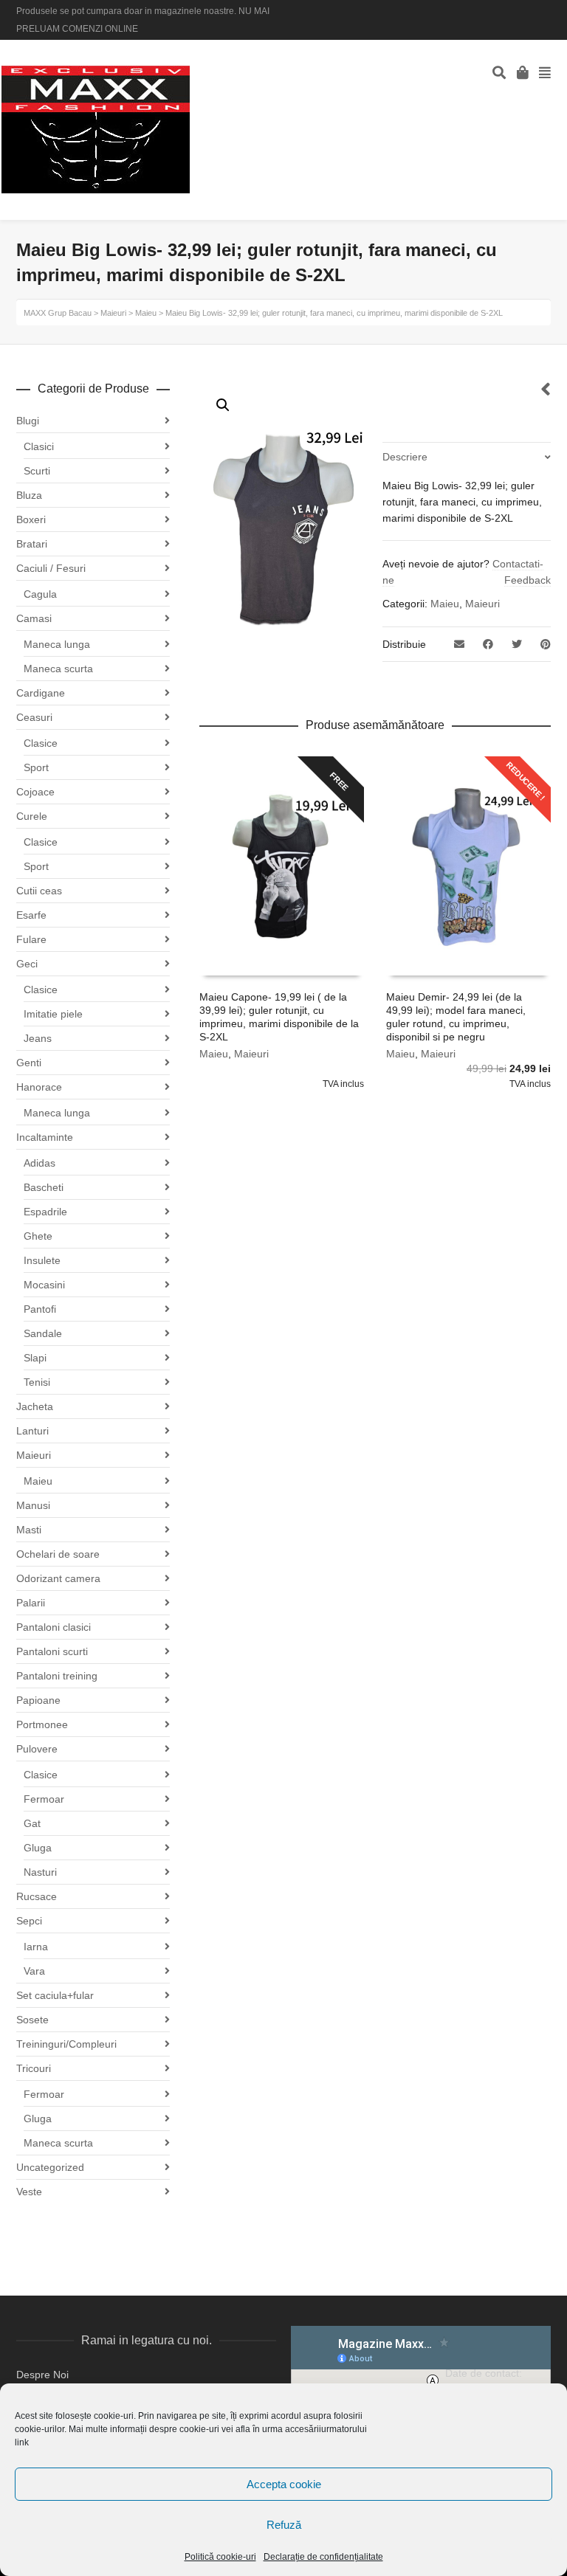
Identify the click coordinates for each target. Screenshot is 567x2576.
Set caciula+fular (55, 1995)
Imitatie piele (53, 1014)
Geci (27, 964)
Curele (32, 816)
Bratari (32, 544)
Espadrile (45, 1212)
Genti (29, 1063)
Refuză (284, 2525)
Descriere (405, 457)
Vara (34, 1971)
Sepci (29, 1921)
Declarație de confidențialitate (323, 2557)
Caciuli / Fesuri (51, 568)
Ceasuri (34, 717)
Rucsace (37, 1896)
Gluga (38, 1848)
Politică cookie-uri (220, 2557)
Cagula (40, 594)
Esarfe (31, 915)
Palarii (31, 1603)
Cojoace (35, 792)
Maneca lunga (57, 644)
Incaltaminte (45, 1137)
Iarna (36, 1947)
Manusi (33, 1505)
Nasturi (40, 1872)
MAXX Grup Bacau (58, 313)
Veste (29, 2192)
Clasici (39, 446)
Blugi (28, 421)
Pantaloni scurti (52, 1651)
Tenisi (37, 1382)
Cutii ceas (39, 891)
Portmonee (42, 1724)
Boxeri (31, 519)
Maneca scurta (58, 669)
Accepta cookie (284, 2484)
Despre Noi (42, 2375)
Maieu (445, 604)
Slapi (35, 1358)
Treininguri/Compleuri (66, 2044)
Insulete (42, 1260)
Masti (29, 1530)
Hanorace (39, 1087)
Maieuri (482, 604)
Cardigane (41, 693)
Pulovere (37, 1749)
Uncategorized (50, 2167)
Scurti (37, 471)
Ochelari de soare (58, 1554)
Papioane (38, 1700)
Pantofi (40, 1309)
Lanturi (32, 1431)
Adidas (39, 1163)
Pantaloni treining (57, 1676)
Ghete (38, 1236)
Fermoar (44, 1799)
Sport (36, 767)
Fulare (31, 939)
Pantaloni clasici (54, 1627)
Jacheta (35, 1406)
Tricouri (34, 2068)
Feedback (528, 580)
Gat (32, 1823)
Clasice (41, 743)
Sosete (32, 2020)
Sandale (43, 1333)
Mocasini (44, 1285)
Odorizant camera (58, 1578)
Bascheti (44, 1187)
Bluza (29, 495)
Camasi (34, 618)
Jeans (38, 1038)
